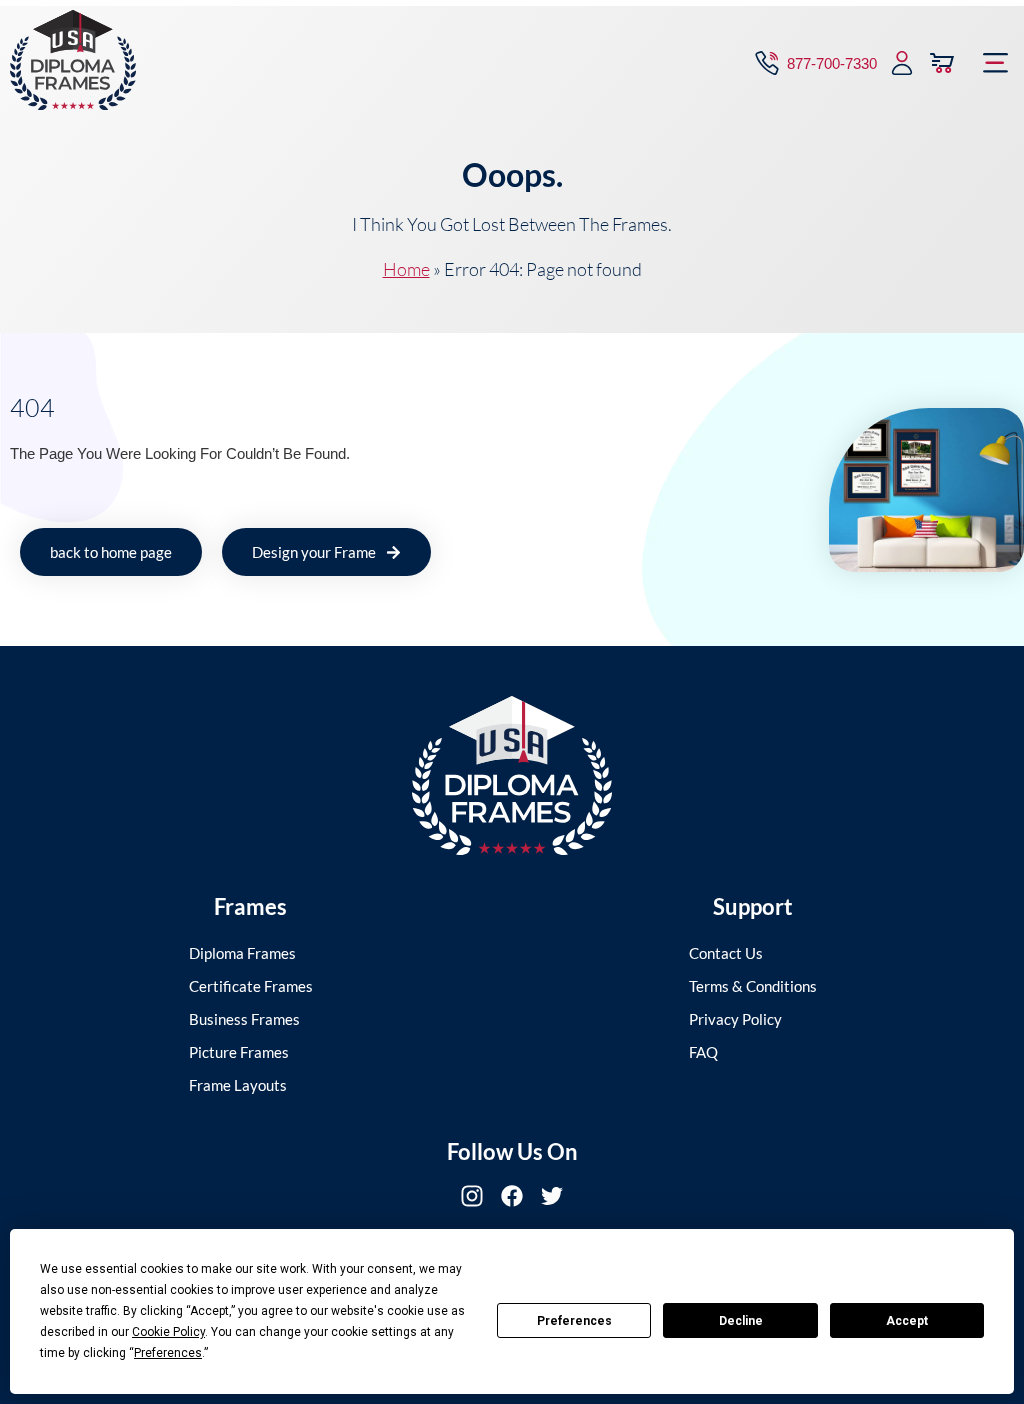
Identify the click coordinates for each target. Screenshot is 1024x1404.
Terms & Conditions (753, 986)
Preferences (574, 1321)
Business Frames (244, 1019)
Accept (907, 1321)
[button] (996, 63)
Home (406, 269)
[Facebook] (512, 1196)
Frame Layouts (238, 1085)
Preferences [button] (168, 1353)
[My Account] (902, 63)
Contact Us (726, 953)
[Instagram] (472, 1196)
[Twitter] (552, 1196)
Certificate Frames (251, 986)
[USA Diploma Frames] (512, 775)
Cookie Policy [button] (168, 1332)
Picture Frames (239, 1052)
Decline (741, 1321)
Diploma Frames (242, 953)
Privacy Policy (735, 1019)
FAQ (703, 1052)
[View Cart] (942, 63)
